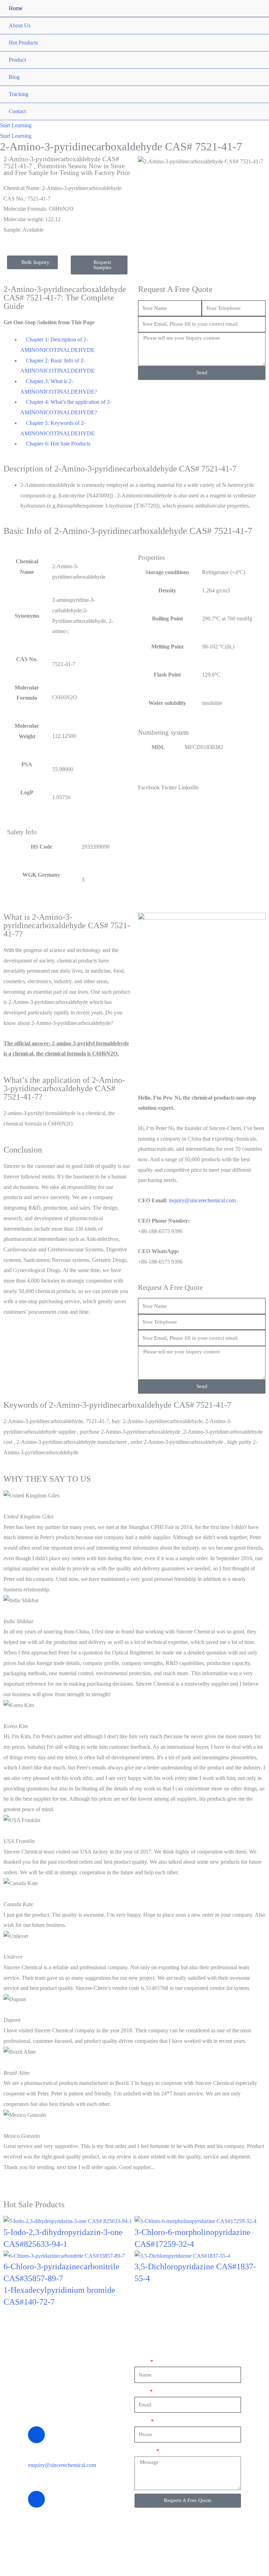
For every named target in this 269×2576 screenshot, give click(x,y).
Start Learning (16, 136)
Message (145, 2451)
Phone (142, 2421)
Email (142, 2391)
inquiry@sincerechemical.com (202, 1200)
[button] (16, 125)
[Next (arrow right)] (257, 1288)
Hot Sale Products (34, 2204)
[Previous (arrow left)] (12, 1288)
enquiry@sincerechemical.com (62, 2465)
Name (142, 2362)
